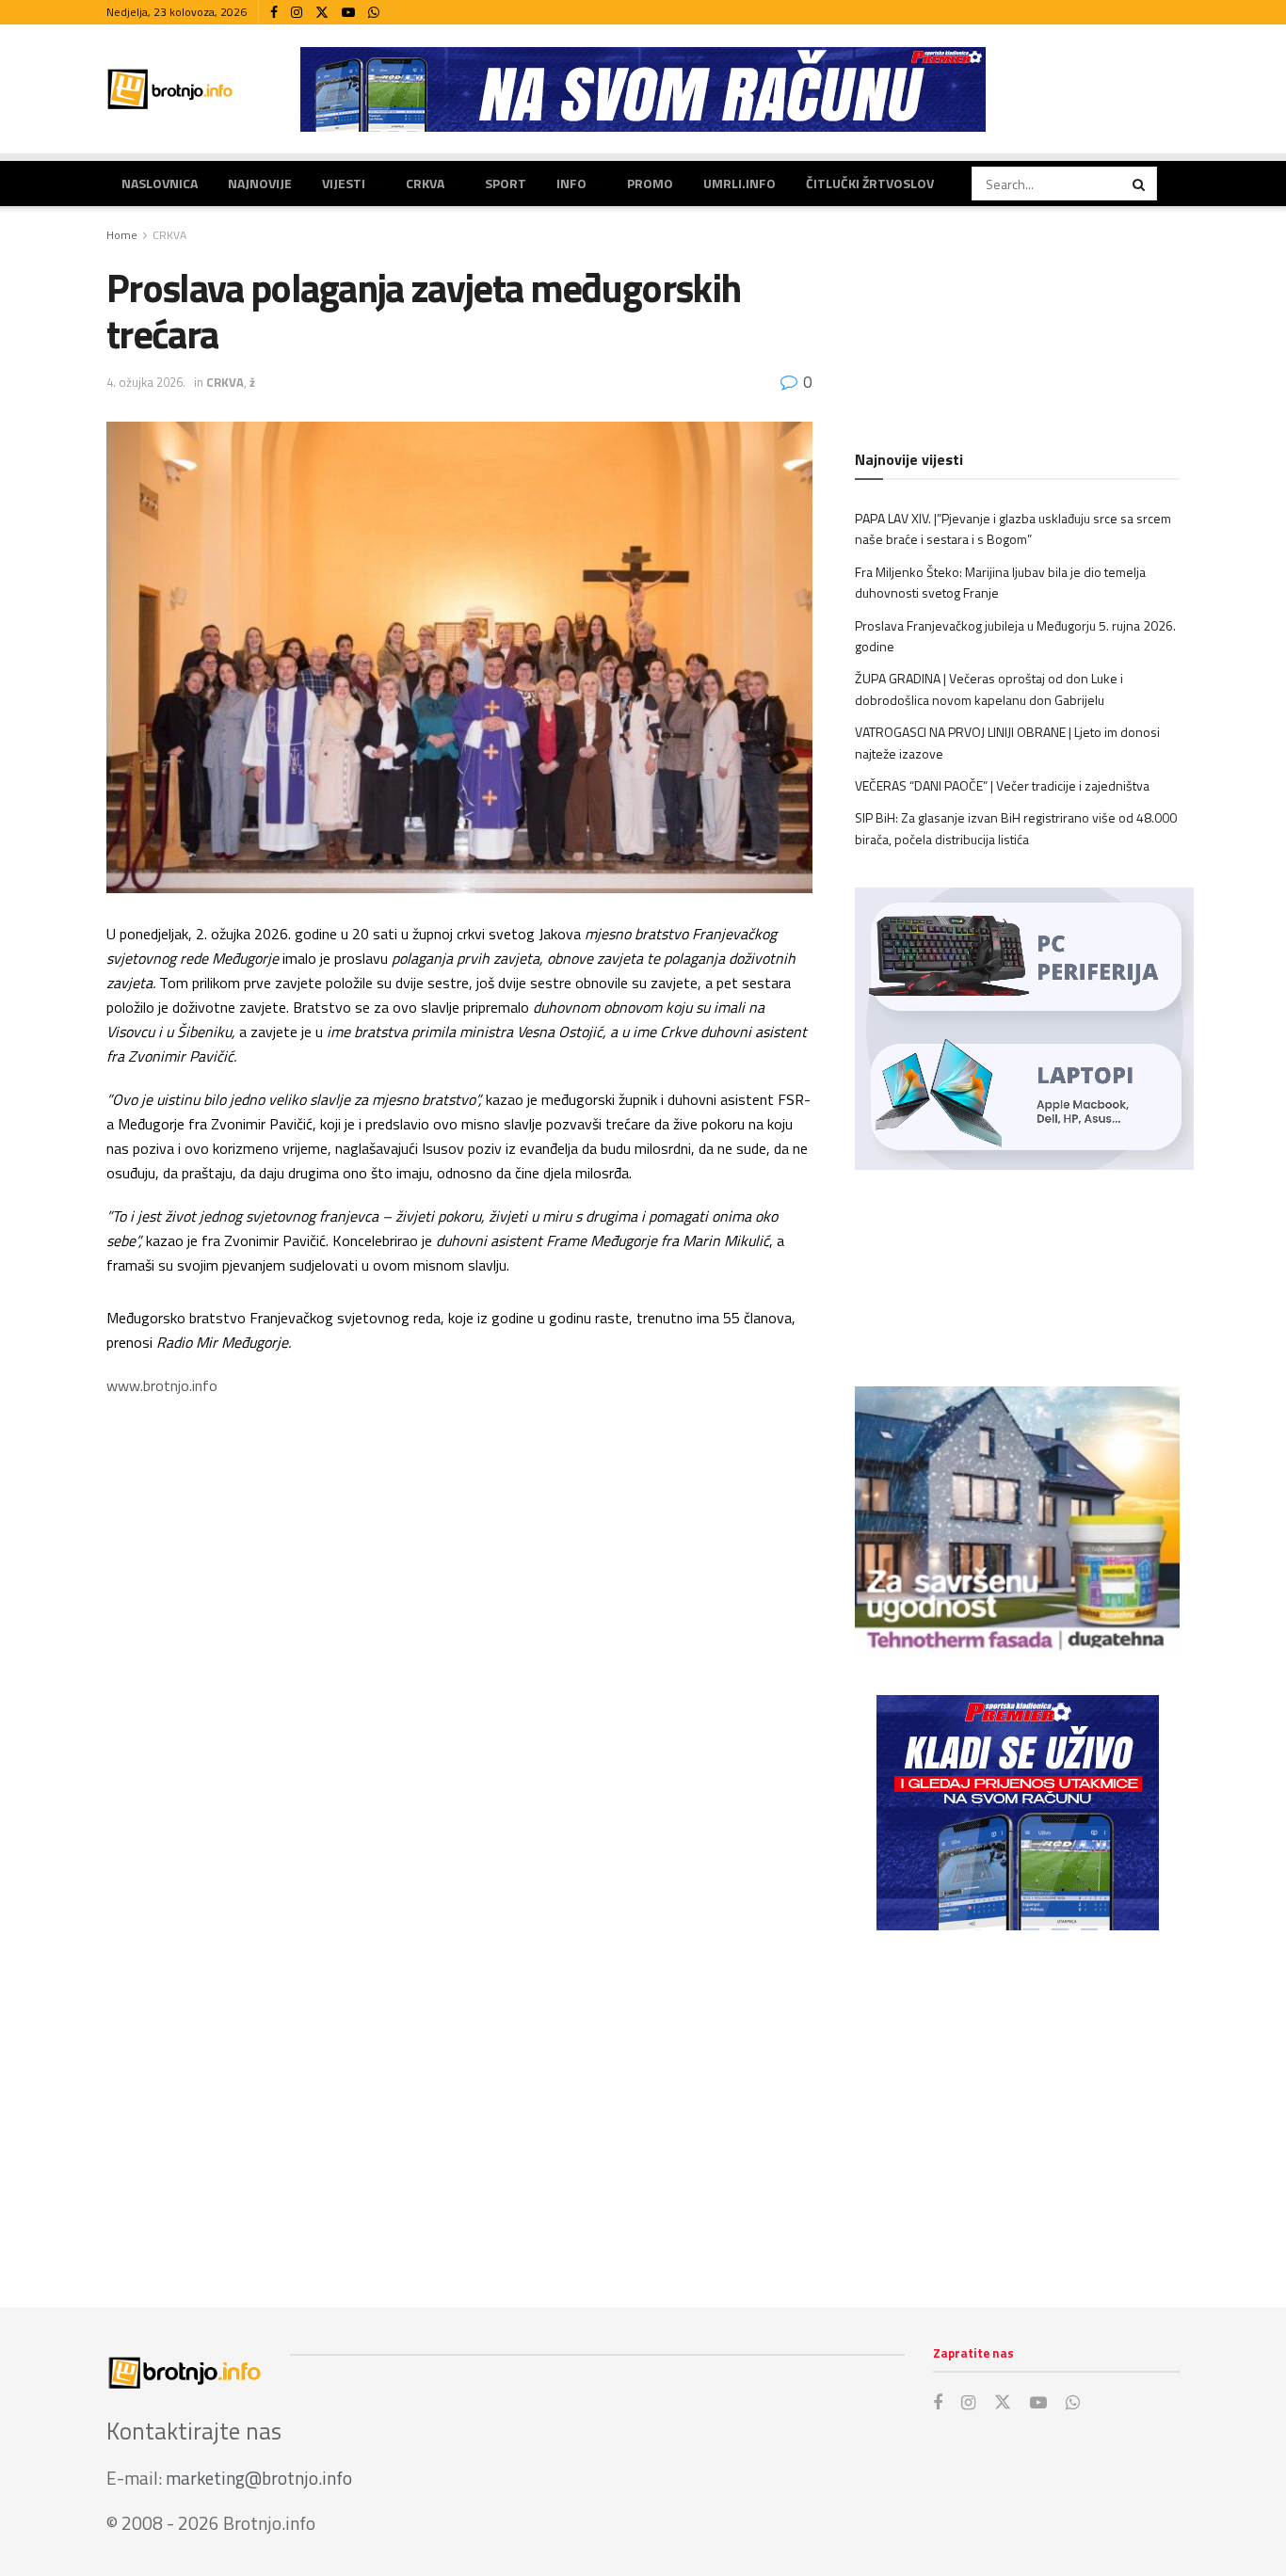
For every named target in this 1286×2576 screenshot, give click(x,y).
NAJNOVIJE (260, 183)
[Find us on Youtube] (348, 13)
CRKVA (425, 183)
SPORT (506, 183)
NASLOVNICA (160, 183)
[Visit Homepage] (170, 89)
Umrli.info (739, 183)
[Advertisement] (1017, 2100)
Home (122, 235)
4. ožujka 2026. (146, 382)
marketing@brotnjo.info (259, 2478)
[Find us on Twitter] (322, 13)
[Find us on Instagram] (297, 13)
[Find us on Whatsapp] (374, 13)
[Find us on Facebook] (274, 13)
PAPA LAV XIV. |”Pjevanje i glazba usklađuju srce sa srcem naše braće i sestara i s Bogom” (1013, 528)
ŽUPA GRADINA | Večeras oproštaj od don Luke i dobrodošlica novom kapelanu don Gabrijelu (989, 688)
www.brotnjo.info (164, 1385)
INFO (571, 183)
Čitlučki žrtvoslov (870, 183)
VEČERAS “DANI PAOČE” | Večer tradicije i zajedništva (1002, 785)
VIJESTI (344, 183)
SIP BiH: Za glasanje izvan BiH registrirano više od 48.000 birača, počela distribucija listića (1016, 828)
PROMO (650, 183)
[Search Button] (1140, 184)
